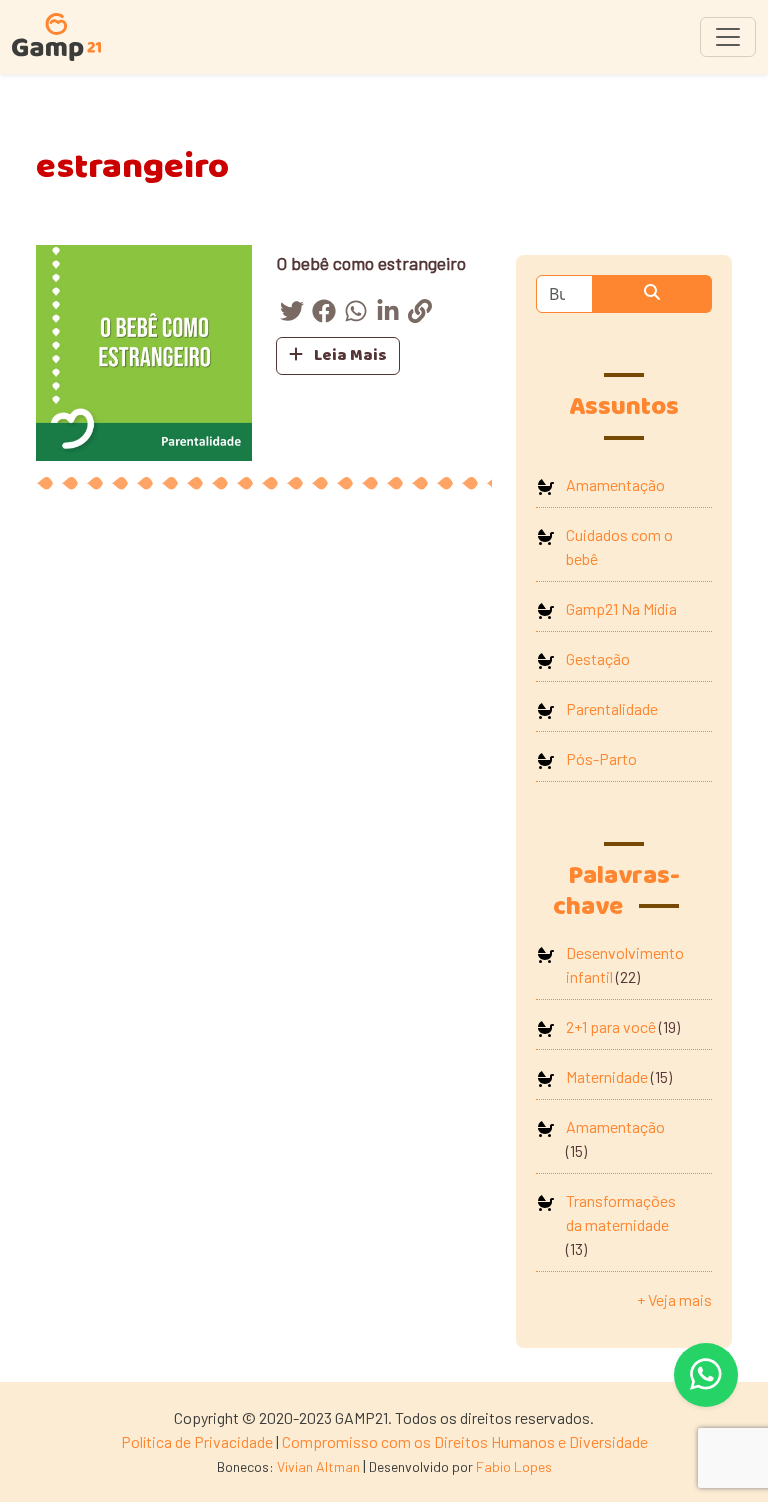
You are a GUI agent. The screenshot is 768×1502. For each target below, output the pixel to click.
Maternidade (607, 1076)
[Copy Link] (420, 314)
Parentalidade (612, 708)
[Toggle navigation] (728, 37)
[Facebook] (324, 314)
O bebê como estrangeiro (371, 263)
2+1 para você (611, 1026)
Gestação (598, 658)
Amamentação (615, 484)
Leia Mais (349, 355)
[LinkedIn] (388, 314)
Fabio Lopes (514, 1466)
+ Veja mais (674, 1299)
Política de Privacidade (197, 1441)
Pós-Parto (601, 758)
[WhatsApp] (356, 314)
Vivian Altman (318, 1466)
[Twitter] (292, 314)
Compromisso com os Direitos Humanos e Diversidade (465, 1441)
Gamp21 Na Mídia (621, 608)
